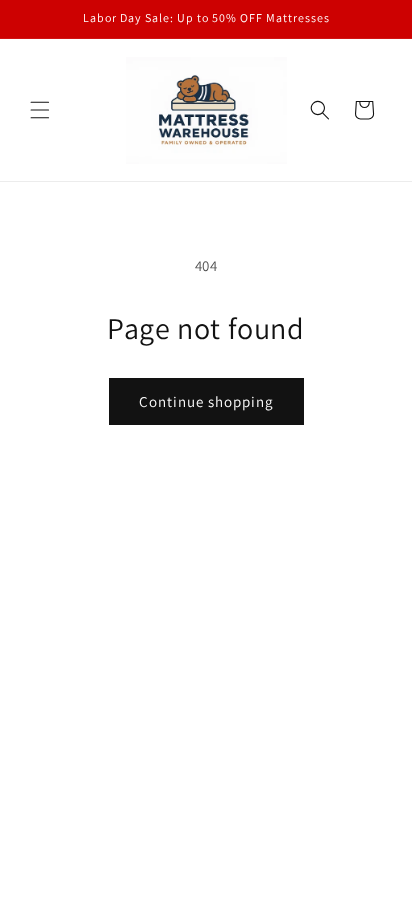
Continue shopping (206, 401)
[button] (40, 110)
